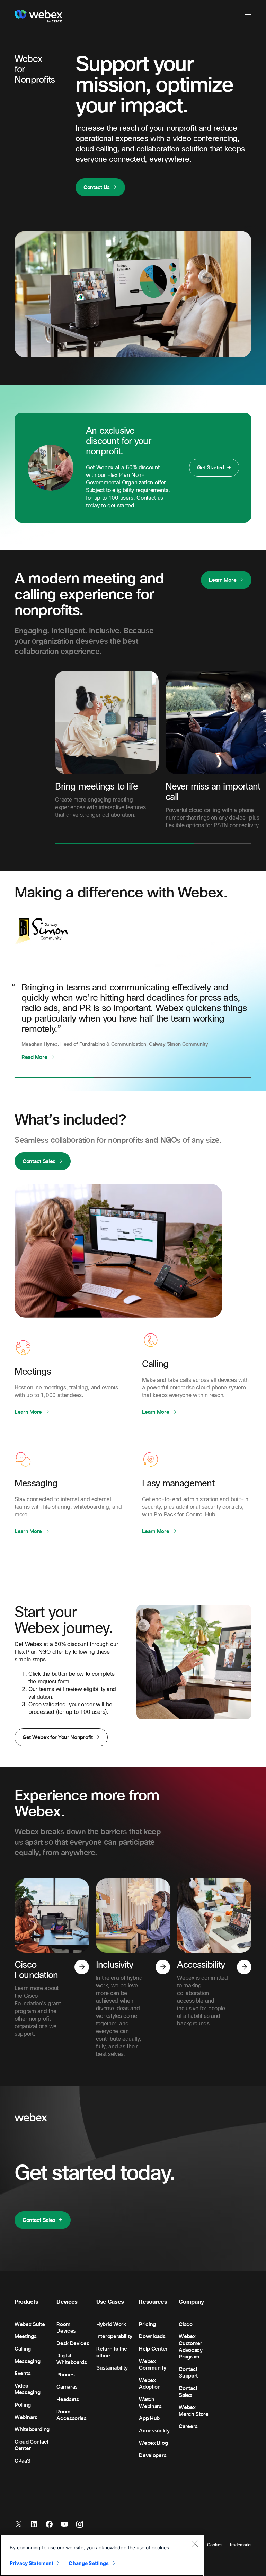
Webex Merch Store (194, 2411)
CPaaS (23, 2461)
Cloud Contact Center (32, 2445)
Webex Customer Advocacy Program (191, 2347)
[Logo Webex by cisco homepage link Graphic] (38, 17)
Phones (65, 2375)
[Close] (195, 2543)
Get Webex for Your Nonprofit (58, 1737)
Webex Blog (153, 2443)
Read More (34, 1057)
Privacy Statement (32, 2563)
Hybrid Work (111, 2324)
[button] (248, 17)
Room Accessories (72, 2415)
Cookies (215, 2545)
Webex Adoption (150, 2384)
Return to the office (112, 2352)
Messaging (27, 2361)
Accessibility (154, 2431)
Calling (23, 2349)
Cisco (186, 2324)
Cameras (67, 2387)
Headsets (68, 2399)
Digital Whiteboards (72, 2359)
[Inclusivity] (163, 1967)
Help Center (153, 2349)
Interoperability (114, 2336)
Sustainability (112, 2368)
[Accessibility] (244, 1967)
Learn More (223, 580)
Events (23, 2373)
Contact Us (97, 187)
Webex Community (152, 2365)
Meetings (26, 2336)
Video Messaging (27, 2389)
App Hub (149, 2418)
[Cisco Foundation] (82, 1967)
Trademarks (240, 2545)
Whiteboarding (32, 2429)
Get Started (211, 468)
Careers (188, 2426)
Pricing (147, 2324)
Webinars (26, 2417)
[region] (102, 2555)
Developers (153, 2455)
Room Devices (66, 2328)
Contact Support (188, 2373)
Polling (23, 2405)
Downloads (152, 2336)
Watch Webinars (150, 2403)
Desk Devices (73, 2343)
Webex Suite (30, 2324)
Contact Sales (39, 1161)
